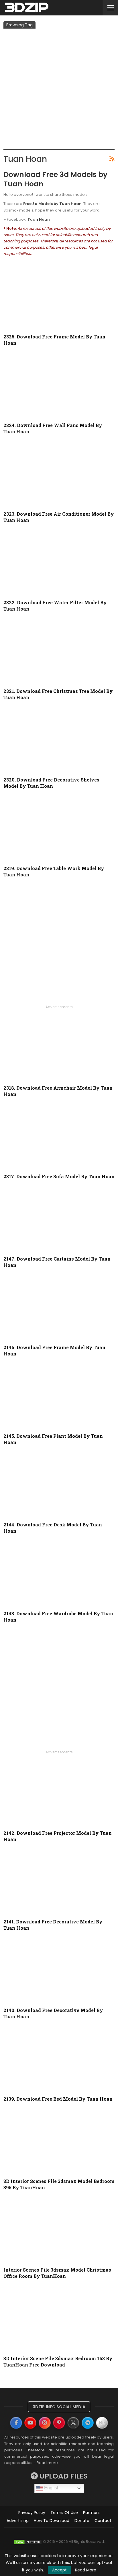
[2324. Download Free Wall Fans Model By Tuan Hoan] (59, 386)
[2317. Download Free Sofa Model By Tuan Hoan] (59, 1138)
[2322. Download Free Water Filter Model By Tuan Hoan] (59, 564)
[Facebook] (16, 2423)
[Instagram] (45, 2423)
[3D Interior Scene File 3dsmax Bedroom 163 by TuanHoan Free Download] (59, 2319)
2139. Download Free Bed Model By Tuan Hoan (58, 2099)
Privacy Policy (32, 2513)
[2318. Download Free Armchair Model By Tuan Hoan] (59, 1049)
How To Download (52, 2521)
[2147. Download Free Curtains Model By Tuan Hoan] (59, 1220)
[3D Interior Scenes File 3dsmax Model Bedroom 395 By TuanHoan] (59, 2142)
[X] (73, 2423)
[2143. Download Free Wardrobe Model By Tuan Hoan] (59, 1574)
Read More (86, 2570)
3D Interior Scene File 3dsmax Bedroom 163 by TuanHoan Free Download (58, 2361)
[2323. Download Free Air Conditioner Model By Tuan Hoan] (59, 475)
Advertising (18, 2521)
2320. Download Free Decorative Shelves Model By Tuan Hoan (51, 783)
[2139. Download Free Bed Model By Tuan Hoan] (59, 2060)
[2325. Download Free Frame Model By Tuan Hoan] (59, 298)
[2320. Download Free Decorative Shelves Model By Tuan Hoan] (59, 741)
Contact (103, 2521)
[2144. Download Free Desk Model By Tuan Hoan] (59, 1486)
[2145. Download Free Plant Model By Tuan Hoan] (59, 1397)
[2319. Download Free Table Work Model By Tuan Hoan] (59, 829)
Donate (82, 2521)
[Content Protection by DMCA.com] (28, 2542)
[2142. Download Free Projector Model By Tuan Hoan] (59, 1794)
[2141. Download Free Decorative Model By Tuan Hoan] (59, 1883)
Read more (47, 2463)
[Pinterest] (59, 2423)
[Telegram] (88, 2423)
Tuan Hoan (39, 219)
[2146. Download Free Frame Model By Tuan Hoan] (59, 1308)
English (51, 2488)
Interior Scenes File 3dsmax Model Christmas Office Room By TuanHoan (57, 2273)
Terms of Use (64, 2513)
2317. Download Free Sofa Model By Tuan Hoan (59, 1176)
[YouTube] (30, 2423)
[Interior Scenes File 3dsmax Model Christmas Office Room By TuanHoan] (59, 2231)
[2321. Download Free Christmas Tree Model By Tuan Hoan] (59, 652)
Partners (91, 2513)
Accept (59, 2570)
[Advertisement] (59, 90)
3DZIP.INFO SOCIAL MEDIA (59, 2407)
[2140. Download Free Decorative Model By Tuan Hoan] (59, 1971)
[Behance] (102, 2423)
